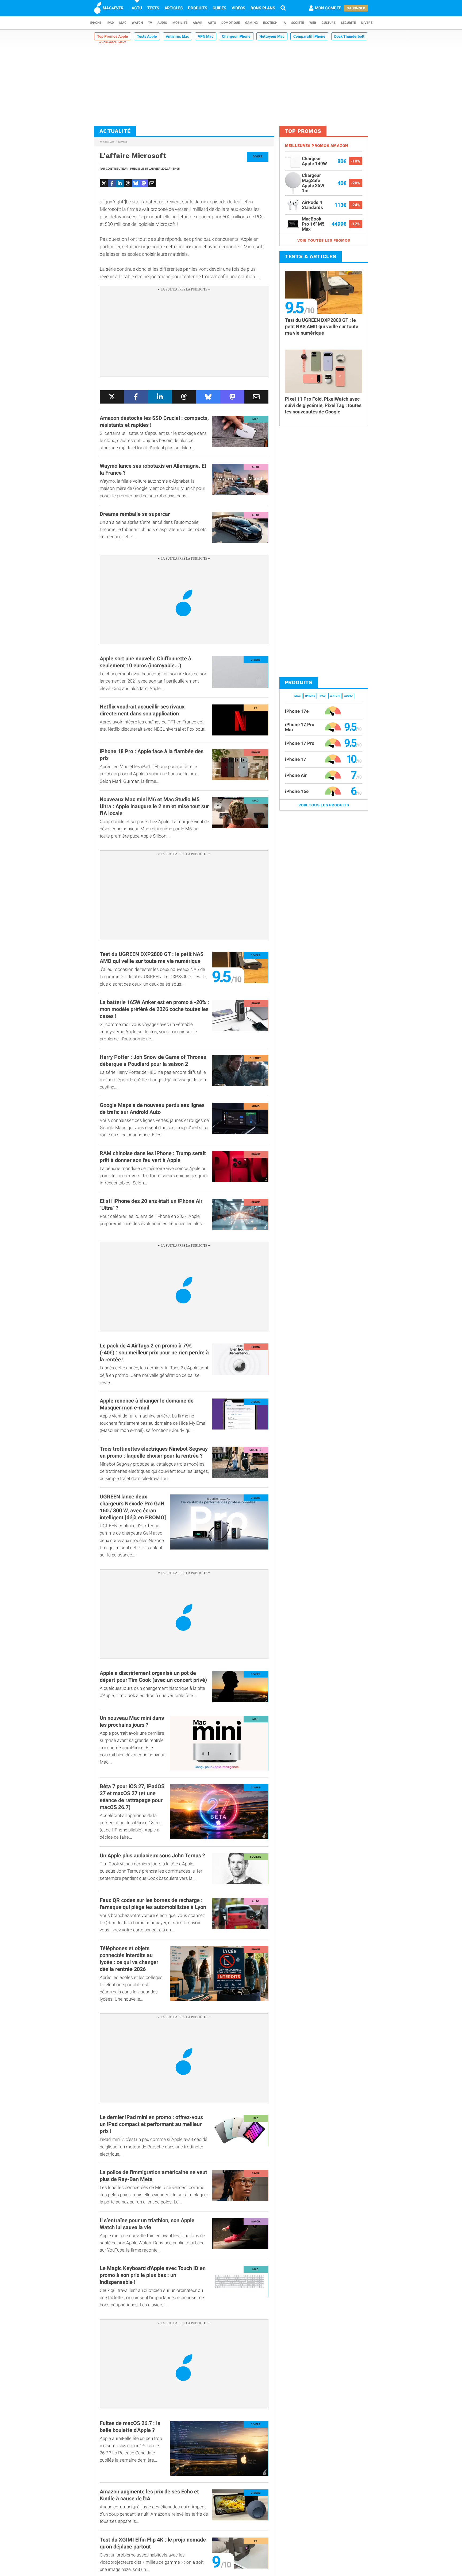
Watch (137, 23)
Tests (153, 8)
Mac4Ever (107, 142)
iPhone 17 (296, 759)
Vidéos (238, 8)
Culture (329, 23)
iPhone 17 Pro (300, 743)
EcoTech (270, 23)
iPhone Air (296, 775)
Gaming (251, 23)
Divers (367, 23)
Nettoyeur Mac (272, 36)
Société (298, 23)
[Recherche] (283, 8)
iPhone (96, 23)
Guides (219, 8)
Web (313, 23)
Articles (174, 8)
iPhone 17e (297, 711)
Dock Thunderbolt (349, 36)
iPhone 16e (297, 791)
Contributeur (117, 169)
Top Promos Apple (113, 36)
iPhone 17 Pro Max (300, 727)
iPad (110, 23)
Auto (212, 23)
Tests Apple (147, 36)
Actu (137, 8)
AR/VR (198, 23)
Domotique (231, 23)
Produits (198, 8)
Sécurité (348, 23)
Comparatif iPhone (309, 36)
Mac (123, 23)
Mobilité (180, 23)
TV (150, 23)
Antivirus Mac (177, 36)
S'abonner (356, 8)
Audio (162, 23)
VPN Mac (206, 36)
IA (284, 23)
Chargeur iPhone (236, 36)
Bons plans (263, 8)
